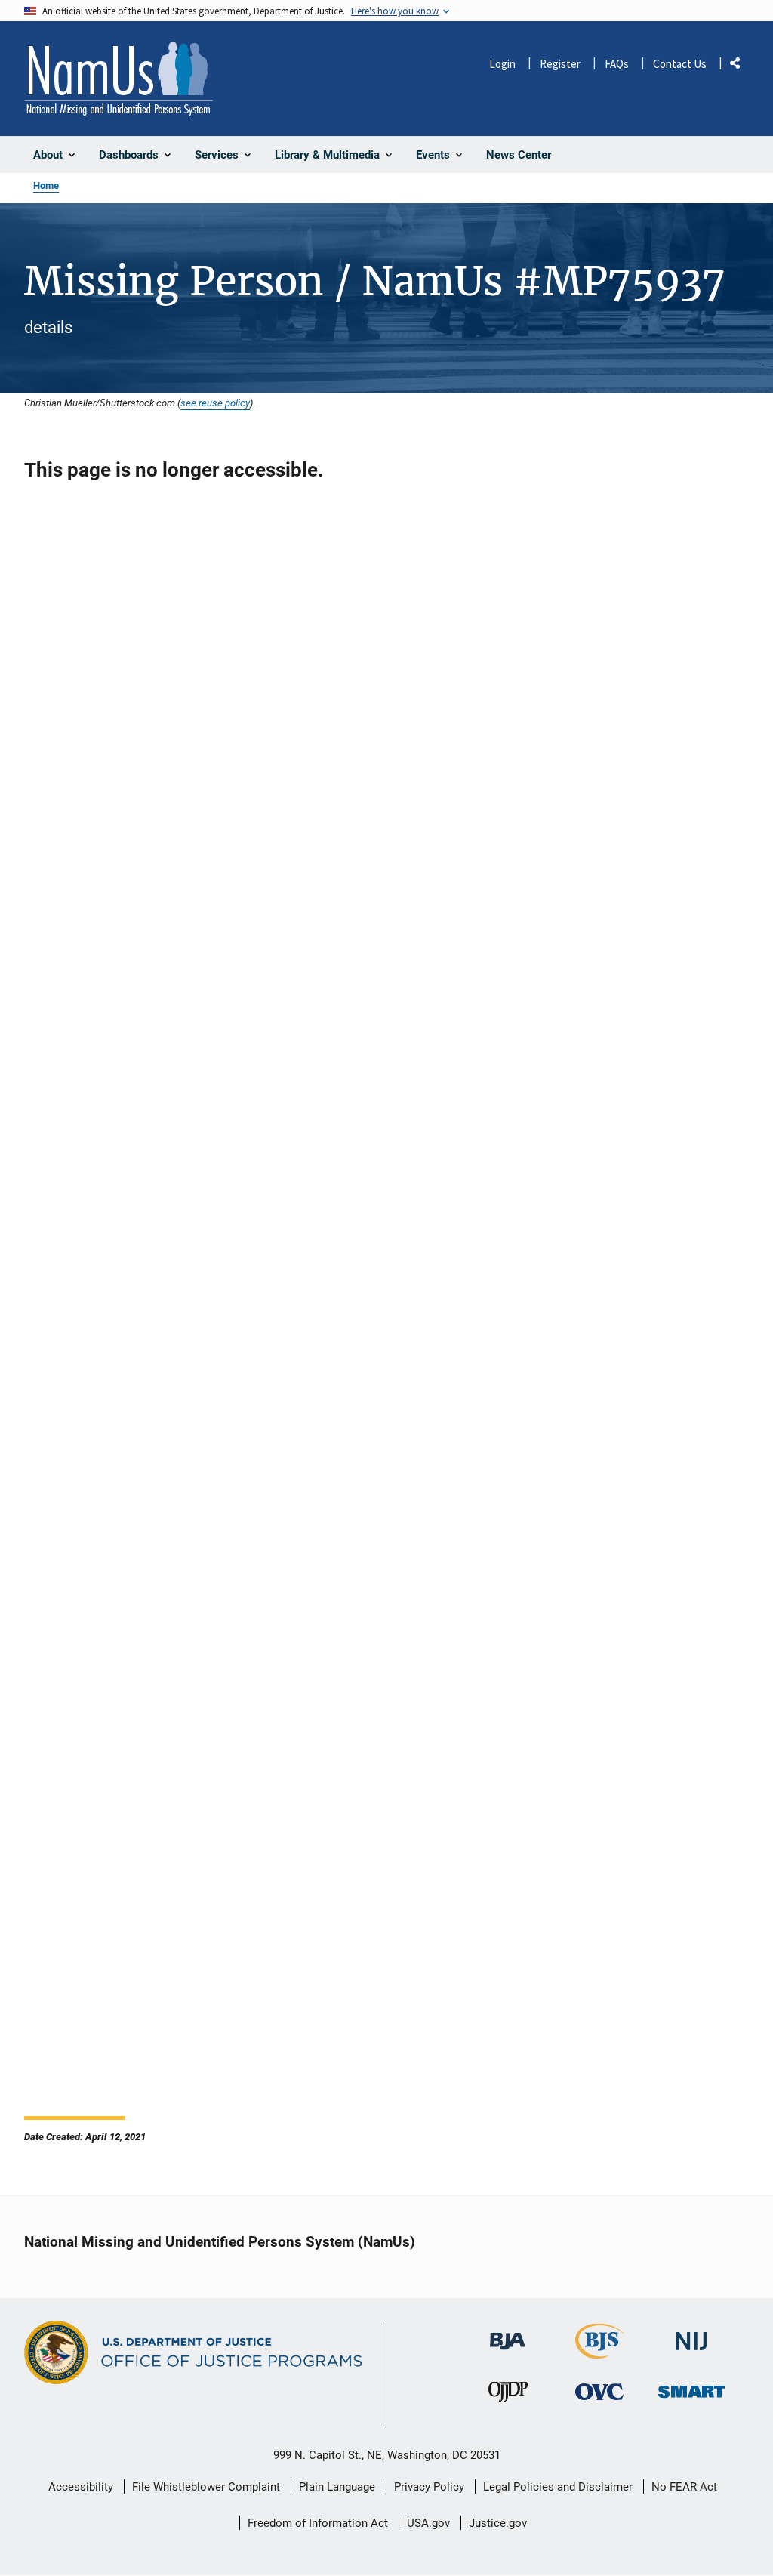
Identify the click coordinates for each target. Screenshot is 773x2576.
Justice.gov (498, 2523)
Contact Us (680, 64)
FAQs (617, 64)
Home (46, 185)
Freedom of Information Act (318, 2523)
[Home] (119, 79)
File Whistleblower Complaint (206, 2487)
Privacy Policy (429, 2487)
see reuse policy (215, 403)
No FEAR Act (684, 2487)
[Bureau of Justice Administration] (508, 2334)
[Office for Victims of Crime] (599, 2392)
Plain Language (337, 2487)
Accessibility (81, 2487)
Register (560, 64)
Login (502, 64)
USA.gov (428, 2523)
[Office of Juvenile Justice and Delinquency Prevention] (508, 2396)
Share (741, 66)
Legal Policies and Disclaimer (558, 2487)
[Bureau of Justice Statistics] (600, 2352)
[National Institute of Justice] (691, 2335)
